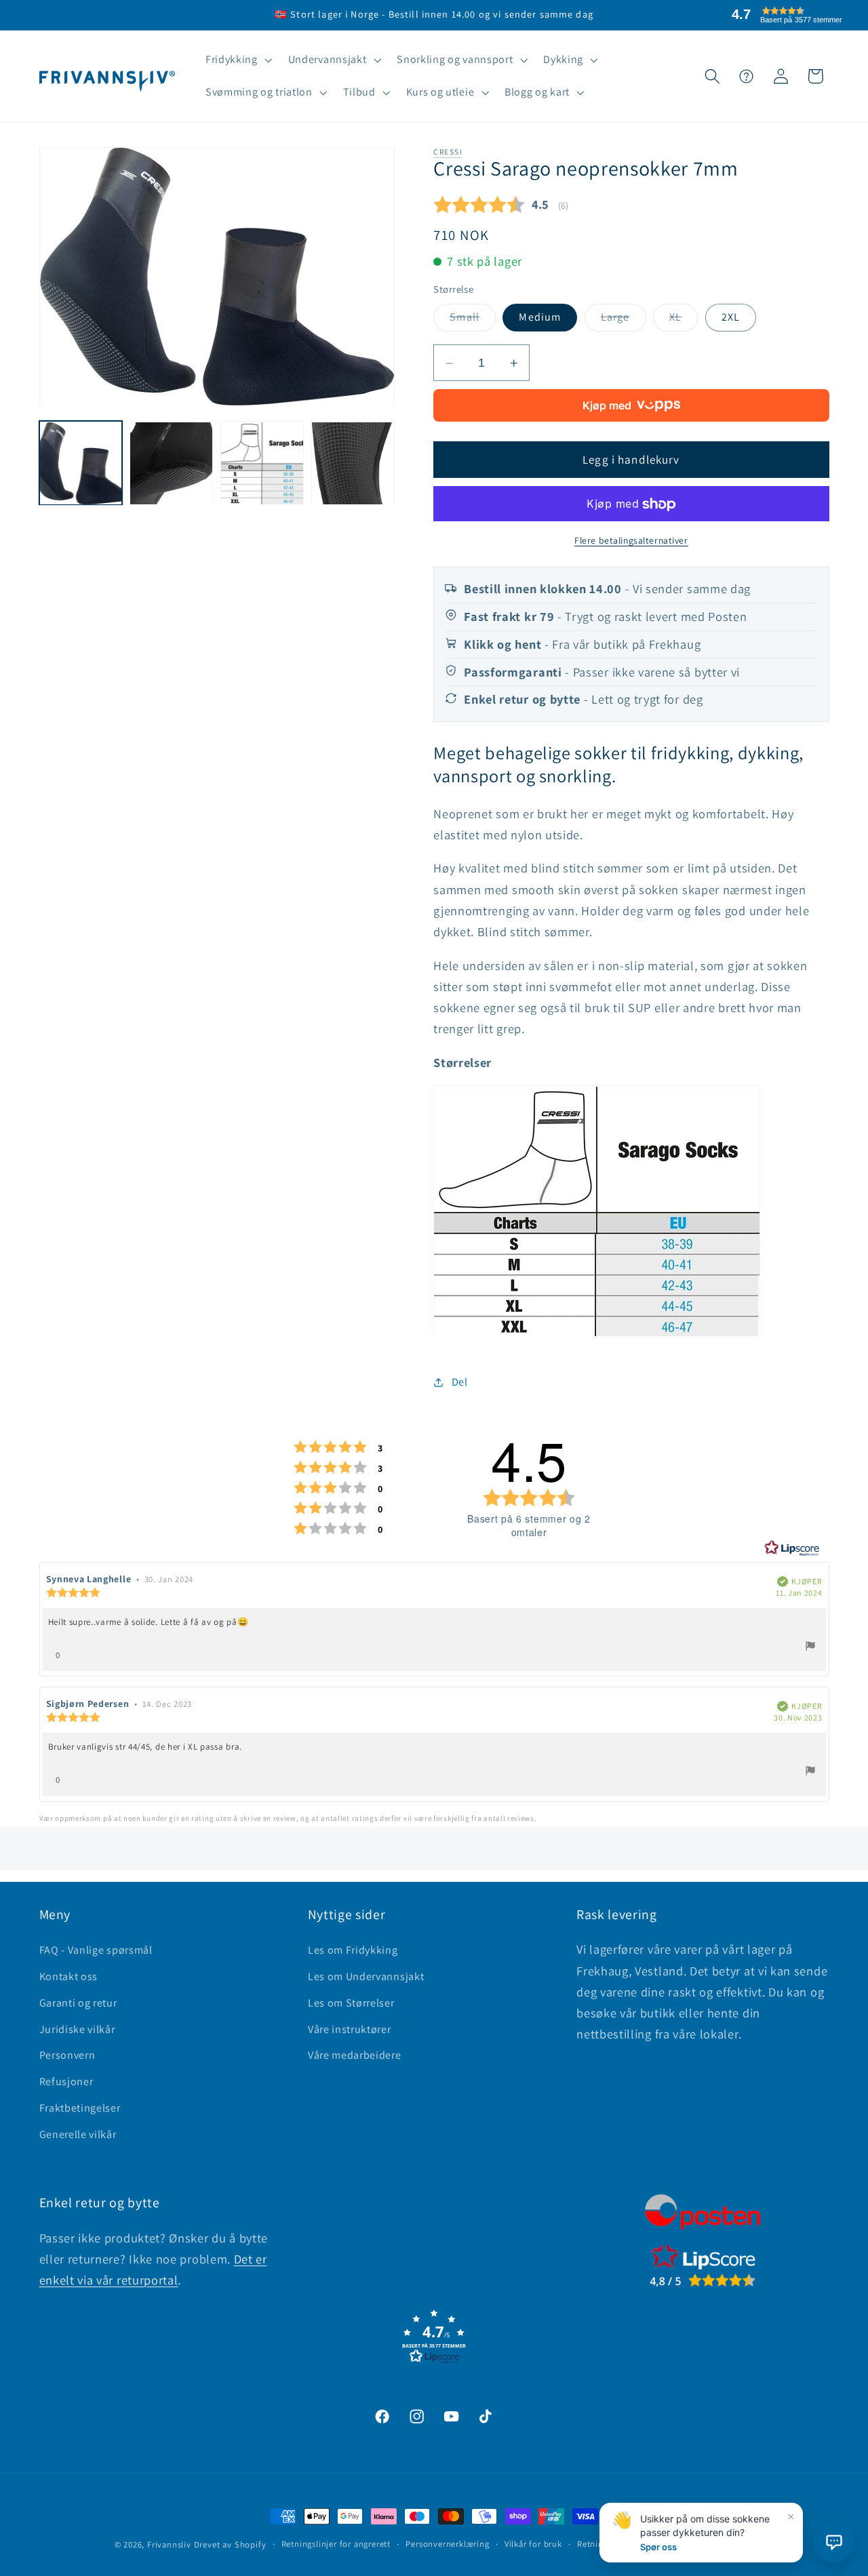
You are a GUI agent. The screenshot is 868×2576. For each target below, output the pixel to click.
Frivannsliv (169, 2544)
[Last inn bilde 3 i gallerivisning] (262, 463)
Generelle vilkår (78, 2134)
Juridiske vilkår (77, 2029)
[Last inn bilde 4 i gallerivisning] (353, 463)
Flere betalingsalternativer (631, 541)
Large (624, 321)
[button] (237, 60)
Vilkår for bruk (533, 2544)
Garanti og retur (78, 2003)
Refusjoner (66, 2081)
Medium (540, 318)
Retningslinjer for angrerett (336, 2544)
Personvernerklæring (447, 2544)
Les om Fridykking (353, 1950)
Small (473, 321)
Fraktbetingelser (80, 2108)
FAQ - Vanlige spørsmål (96, 1950)
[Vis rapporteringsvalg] (810, 1648)
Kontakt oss (69, 1976)
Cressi (448, 152)
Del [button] (460, 1383)
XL (684, 321)
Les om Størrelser (351, 2003)
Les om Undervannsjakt (366, 1976)
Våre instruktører (350, 2029)
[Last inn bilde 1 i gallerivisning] (81, 463)
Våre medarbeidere (355, 2055)
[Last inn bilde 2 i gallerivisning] (171, 463)
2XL (731, 318)
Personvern (67, 2055)
